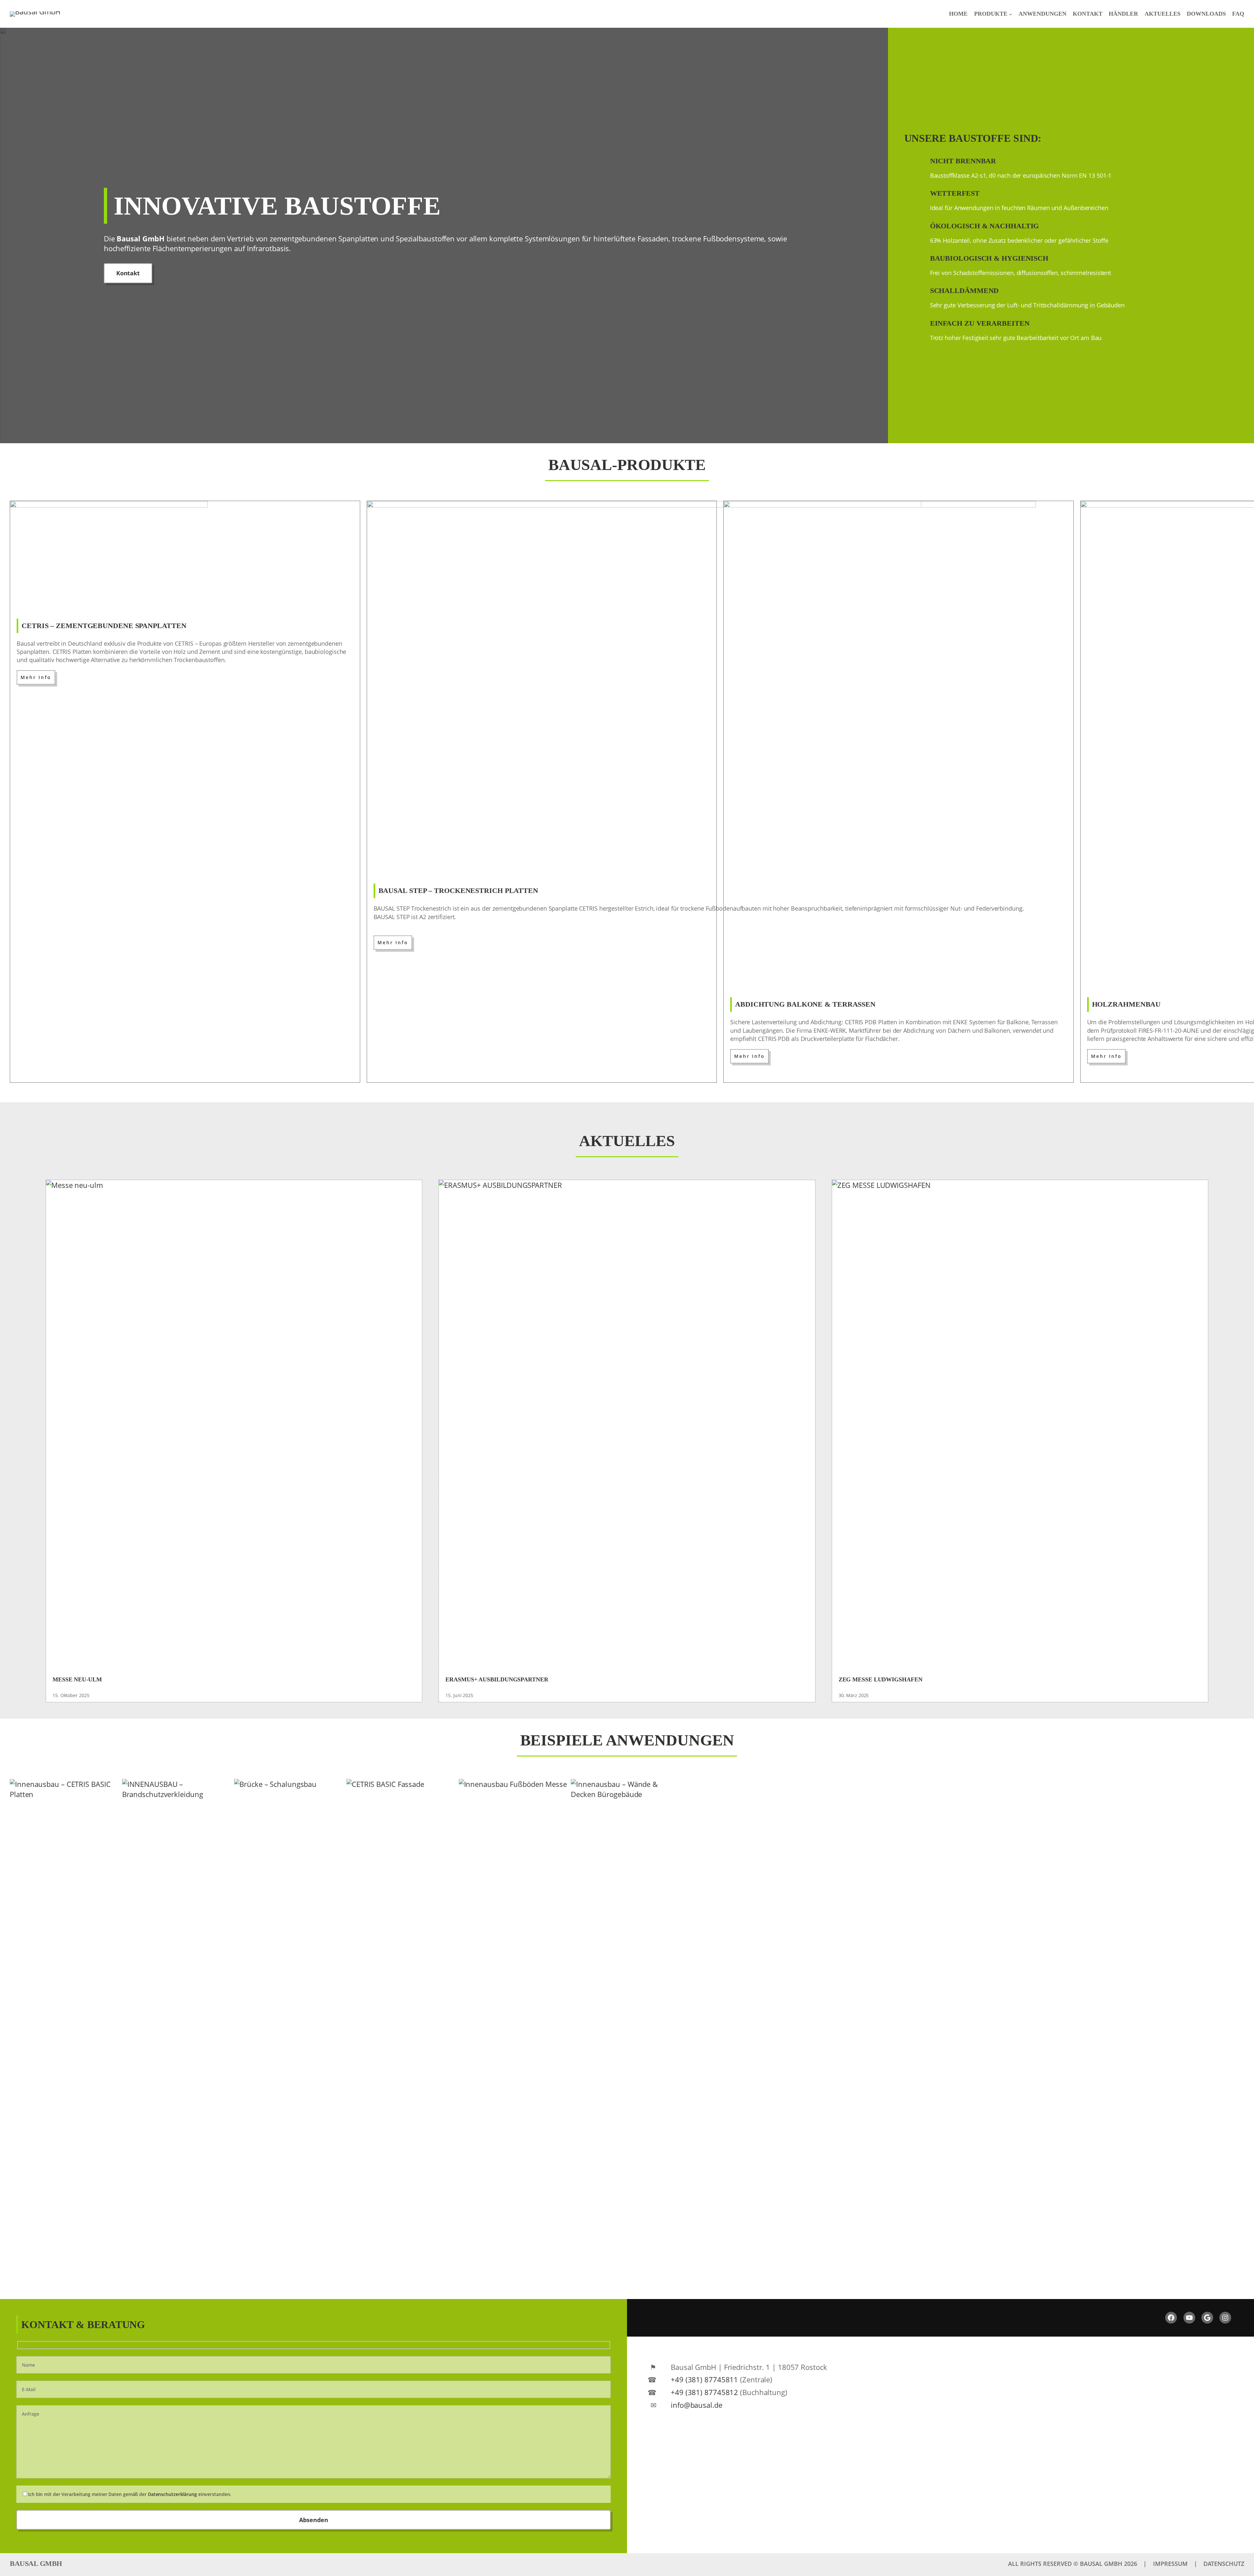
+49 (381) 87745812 (704, 2392)
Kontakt (128, 273)
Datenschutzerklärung (172, 2494)
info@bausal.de (697, 2405)
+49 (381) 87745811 (704, 2379)
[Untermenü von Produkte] (1011, 14)
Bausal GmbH (36, 2563)
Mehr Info (36, 677)
